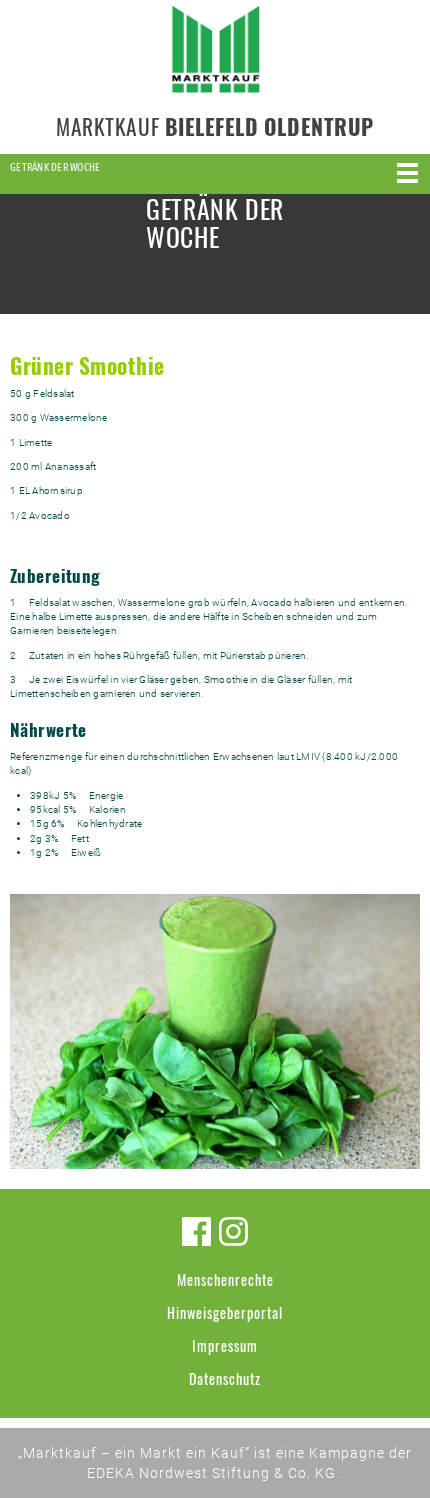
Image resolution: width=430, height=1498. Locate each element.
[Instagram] (233, 1231)
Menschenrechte (225, 1279)
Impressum (225, 1345)
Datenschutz (225, 1378)
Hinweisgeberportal (225, 1312)
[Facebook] (196, 1231)
